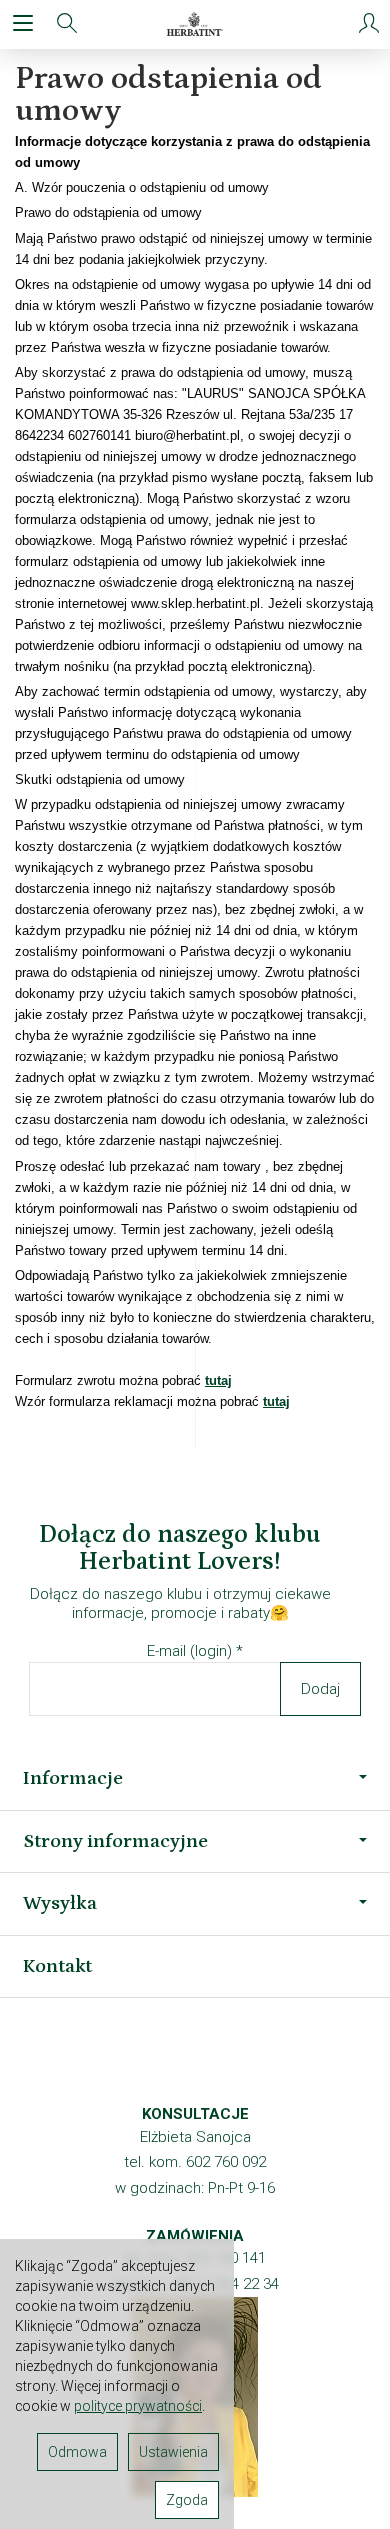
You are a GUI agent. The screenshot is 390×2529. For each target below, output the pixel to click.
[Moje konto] (369, 24)
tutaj (218, 1380)
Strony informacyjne (115, 1841)
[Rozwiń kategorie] (23, 24)
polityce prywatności (138, 2406)
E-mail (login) (189, 1651)
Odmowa (77, 2452)
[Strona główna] (195, 24)
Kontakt (57, 1966)
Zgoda (187, 2500)
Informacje (73, 1778)
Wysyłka (60, 1903)
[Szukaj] (67, 24)
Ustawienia (173, 2452)
